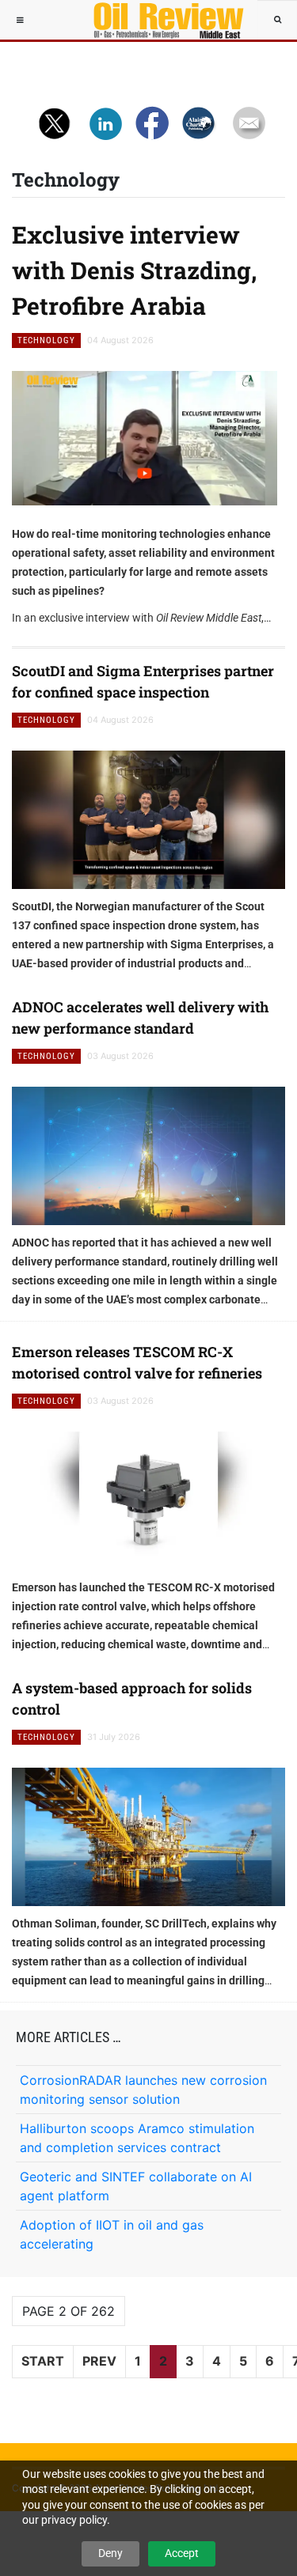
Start (43, 2361)
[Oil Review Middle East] (161, 20)
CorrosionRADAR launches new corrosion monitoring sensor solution (143, 2090)
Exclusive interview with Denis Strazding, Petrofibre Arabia (134, 270)
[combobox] (277, 20)
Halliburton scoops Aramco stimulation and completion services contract (137, 2138)
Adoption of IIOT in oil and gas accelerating (112, 2234)
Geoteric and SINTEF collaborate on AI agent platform (136, 2186)
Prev (99, 2361)
